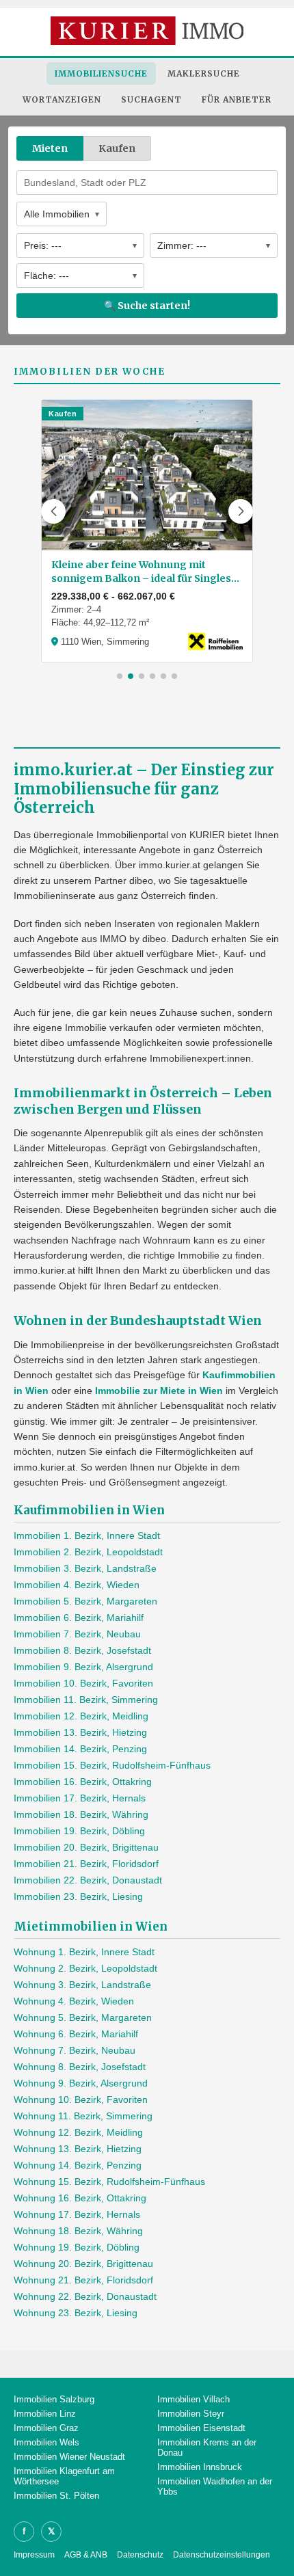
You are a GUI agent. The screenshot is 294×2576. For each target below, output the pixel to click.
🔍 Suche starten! (147, 306)
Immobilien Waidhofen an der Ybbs (215, 2486)
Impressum (34, 2555)
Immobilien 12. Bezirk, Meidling (81, 1716)
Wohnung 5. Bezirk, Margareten (83, 2017)
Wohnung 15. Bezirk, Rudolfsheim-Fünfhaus (109, 2182)
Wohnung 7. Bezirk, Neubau (75, 2050)
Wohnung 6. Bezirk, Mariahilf (76, 2034)
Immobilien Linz (45, 2414)
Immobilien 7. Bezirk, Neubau (77, 1634)
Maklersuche (204, 73)
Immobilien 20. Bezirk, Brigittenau (86, 1847)
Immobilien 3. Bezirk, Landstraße (85, 1568)
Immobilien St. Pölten (56, 2496)
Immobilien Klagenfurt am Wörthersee (64, 2476)
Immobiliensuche (101, 73)
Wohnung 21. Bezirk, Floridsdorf (83, 2280)
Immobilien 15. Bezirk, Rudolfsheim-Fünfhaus (112, 1765)
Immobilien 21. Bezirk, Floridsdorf (86, 1864)
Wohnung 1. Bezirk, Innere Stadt (84, 1952)
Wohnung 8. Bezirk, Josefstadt (80, 2067)
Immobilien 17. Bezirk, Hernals (80, 1798)
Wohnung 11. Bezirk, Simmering (83, 2116)
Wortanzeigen (62, 99)
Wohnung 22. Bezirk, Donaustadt (85, 2296)
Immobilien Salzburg (54, 2399)
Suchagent (151, 99)
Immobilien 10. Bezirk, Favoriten (83, 1683)
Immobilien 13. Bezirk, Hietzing (80, 1732)
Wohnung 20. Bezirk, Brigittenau (83, 2264)
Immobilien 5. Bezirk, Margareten (85, 1601)
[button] (53, 511)
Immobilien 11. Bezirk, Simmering (86, 1700)
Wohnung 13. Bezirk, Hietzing (78, 2149)
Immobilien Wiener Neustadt (69, 2457)
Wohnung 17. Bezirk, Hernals (77, 2214)
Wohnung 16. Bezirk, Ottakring (80, 2198)
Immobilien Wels (46, 2442)
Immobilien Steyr (191, 2414)
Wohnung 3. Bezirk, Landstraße (82, 1985)
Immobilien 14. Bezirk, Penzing (80, 1749)
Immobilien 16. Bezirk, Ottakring (83, 1782)
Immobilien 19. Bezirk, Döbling (79, 1831)
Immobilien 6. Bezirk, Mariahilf (79, 1618)
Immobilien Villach (193, 2399)
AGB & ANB (86, 2555)
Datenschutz (140, 2555)
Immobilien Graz (46, 2428)
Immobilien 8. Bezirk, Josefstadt (82, 1650)
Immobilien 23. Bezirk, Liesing (78, 1896)
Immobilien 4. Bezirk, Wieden (77, 1585)
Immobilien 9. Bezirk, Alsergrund (83, 1667)
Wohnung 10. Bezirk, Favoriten (81, 2099)
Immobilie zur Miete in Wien (159, 1391)
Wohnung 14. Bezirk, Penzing (78, 2165)
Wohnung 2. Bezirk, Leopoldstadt (85, 1968)
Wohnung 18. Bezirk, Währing (78, 2231)
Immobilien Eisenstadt (201, 2428)
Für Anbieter (237, 99)
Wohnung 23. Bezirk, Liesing (76, 2313)
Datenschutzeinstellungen (222, 2555)
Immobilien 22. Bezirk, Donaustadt (88, 1880)
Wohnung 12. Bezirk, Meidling (78, 2132)
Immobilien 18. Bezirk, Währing (81, 1814)
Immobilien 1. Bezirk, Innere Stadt (87, 1535)
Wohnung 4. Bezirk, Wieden (74, 2001)
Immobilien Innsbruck (200, 2467)
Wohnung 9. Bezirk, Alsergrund (81, 2083)
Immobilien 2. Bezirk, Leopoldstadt (88, 1552)
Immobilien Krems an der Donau (207, 2447)
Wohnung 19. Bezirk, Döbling (77, 2247)
